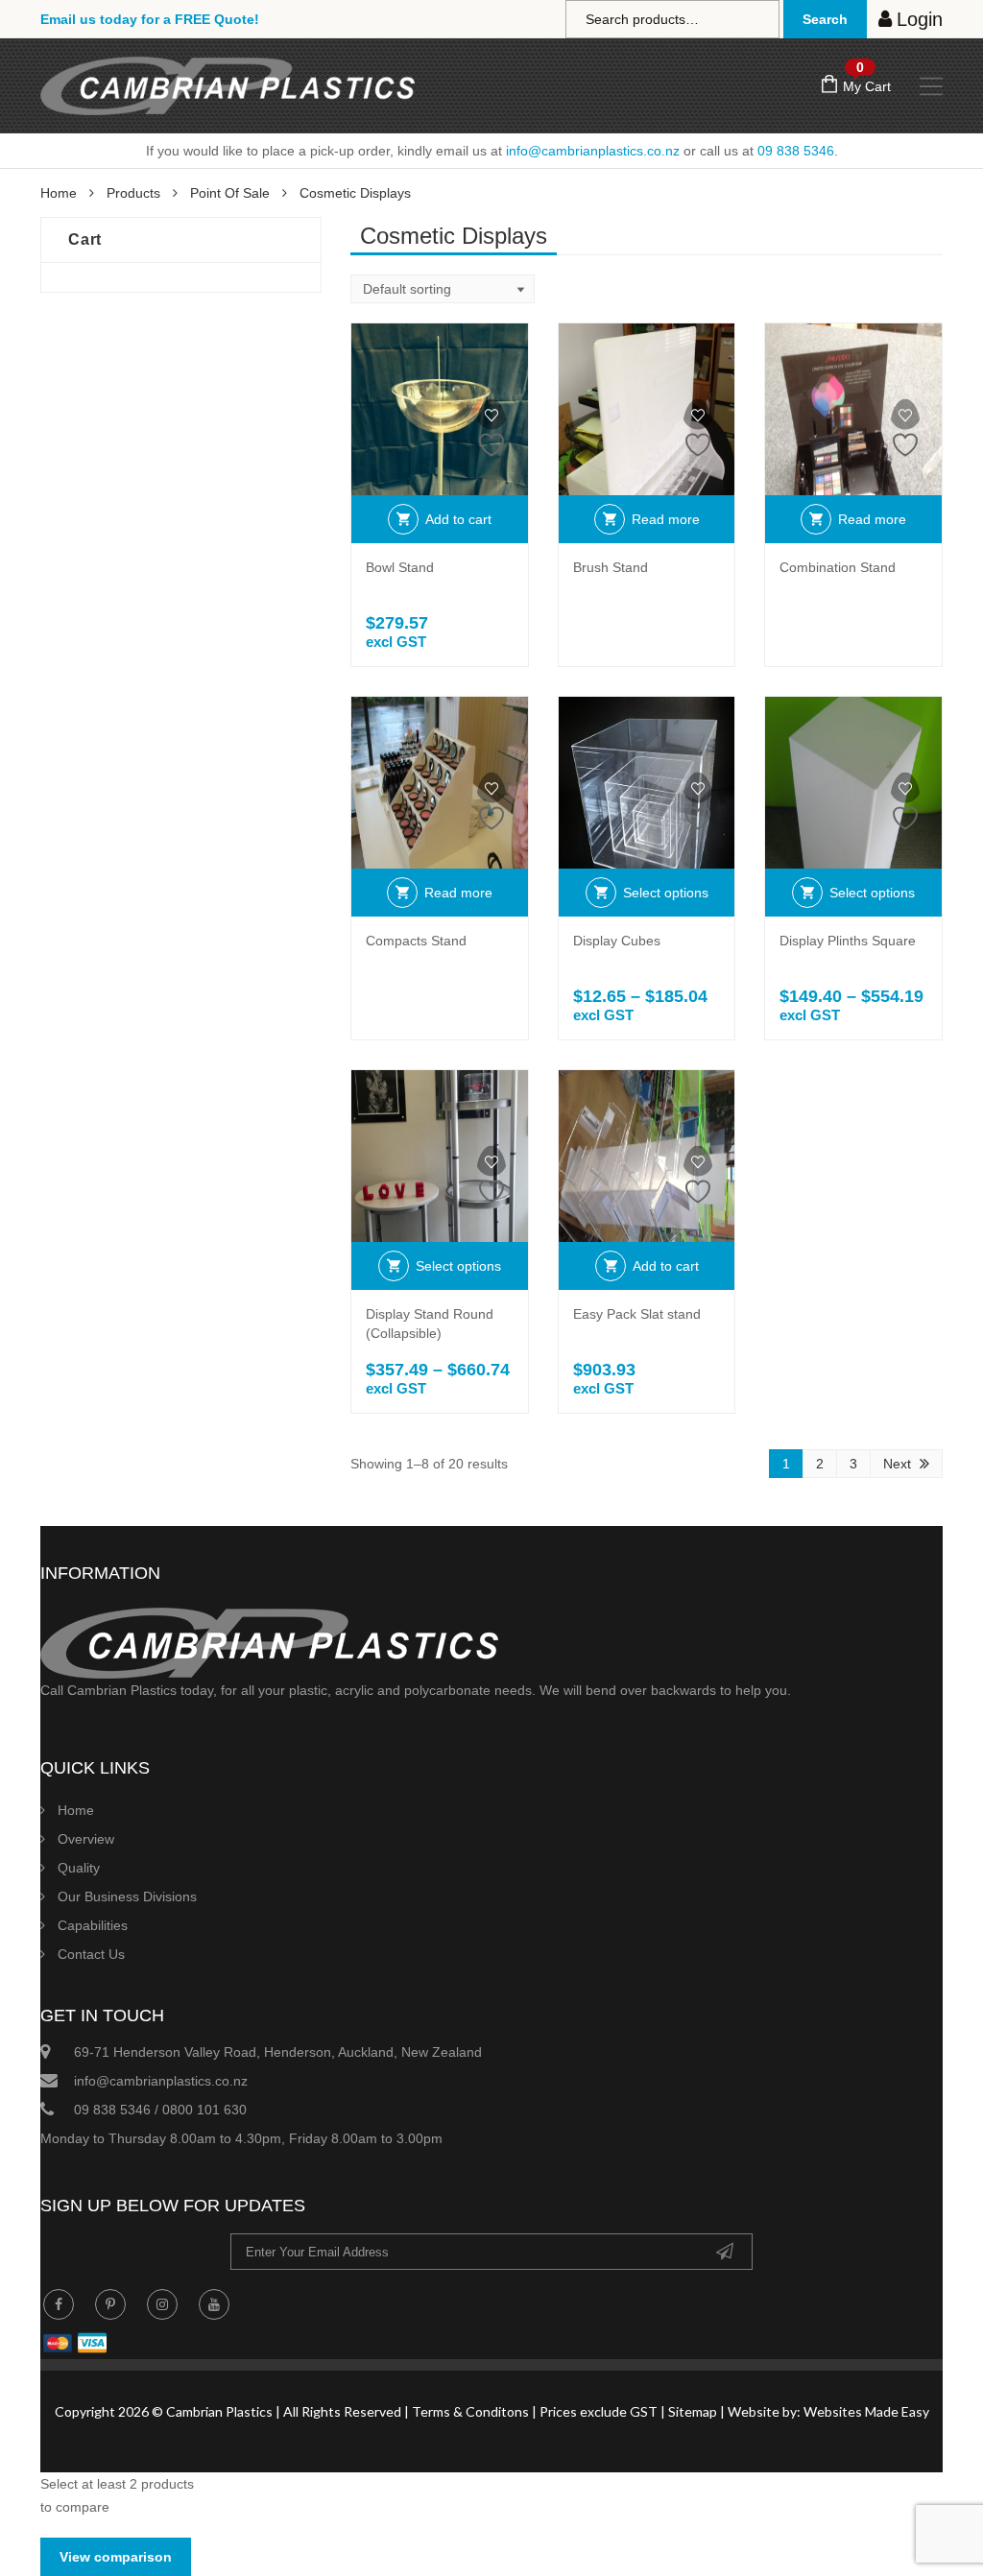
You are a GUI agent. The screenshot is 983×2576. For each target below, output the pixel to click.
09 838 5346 (796, 151)
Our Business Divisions (127, 1896)
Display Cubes (617, 941)
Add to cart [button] (458, 519)
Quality (79, 1868)
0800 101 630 (204, 2110)
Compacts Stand (416, 941)
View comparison (116, 2557)
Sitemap (693, 2411)
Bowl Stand (400, 567)
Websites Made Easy (866, 2411)
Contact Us (91, 1954)
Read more (666, 519)
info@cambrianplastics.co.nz (593, 151)
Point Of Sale (230, 193)
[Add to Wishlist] (491, 429)
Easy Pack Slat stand (637, 1314)
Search (825, 19)
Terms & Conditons (470, 2411)
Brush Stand (611, 567)
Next (897, 1464)
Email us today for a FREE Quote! (150, 19)
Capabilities (93, 1925)
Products (133, 193)
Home (59, 193)
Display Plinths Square (848, 941)
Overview (86, 1839)
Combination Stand (838, 567)
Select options (666, 893)
